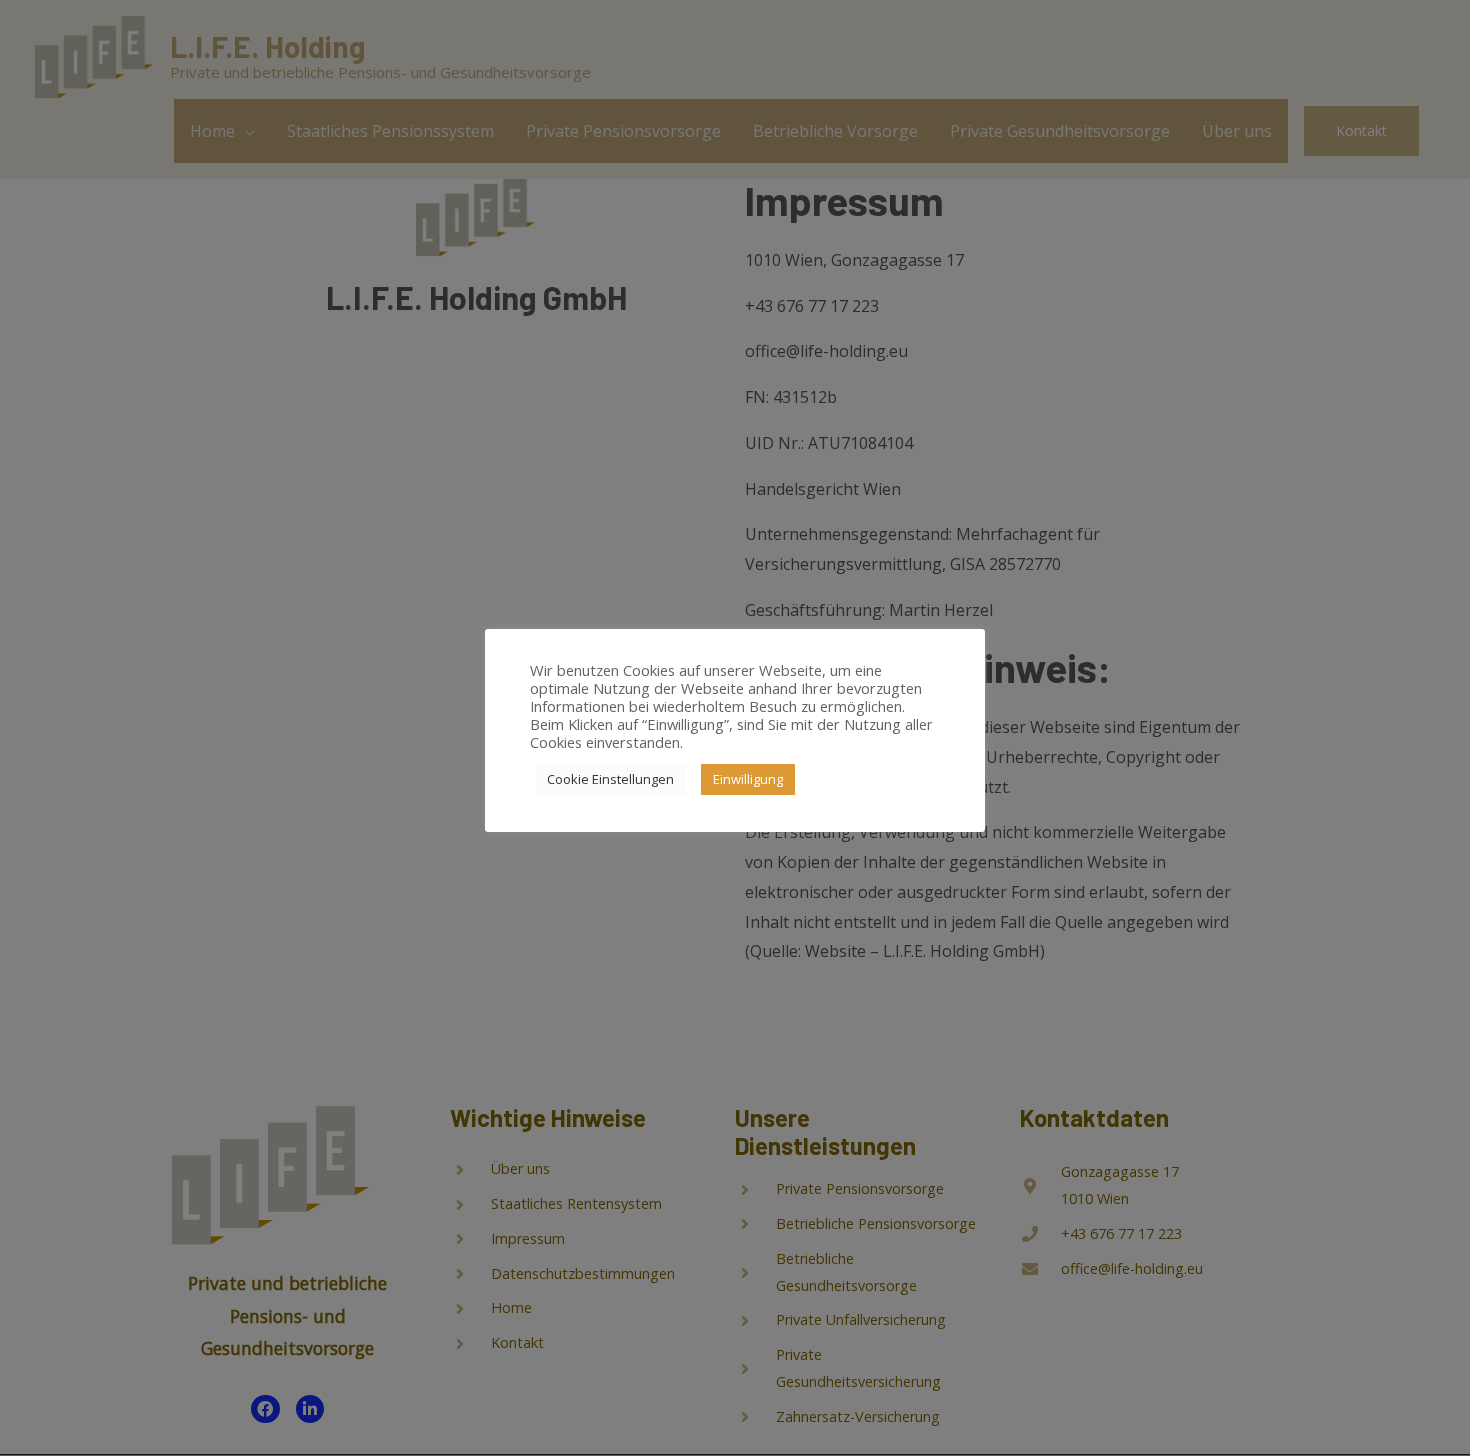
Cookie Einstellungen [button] (610, 779)
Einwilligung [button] (748, 779)
